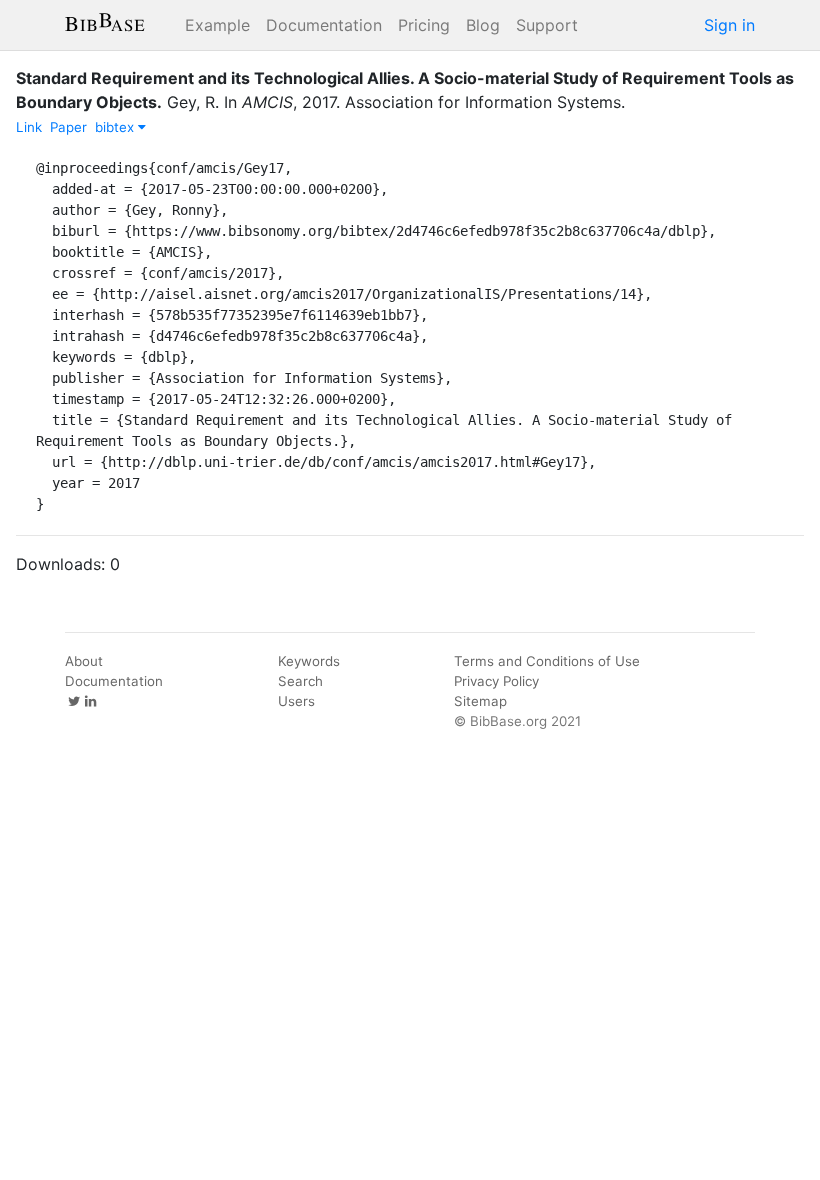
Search (300, 681)
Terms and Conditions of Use (547, 661)
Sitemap (480, 701)
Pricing (424, 25)
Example (217, 25)
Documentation (324, 25)
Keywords (309, 661)
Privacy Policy (496, 681)
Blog (483, 25)
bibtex (116, 127)
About (84, 661)
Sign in (729, 25)
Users (296, 701)
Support (547, 25)
